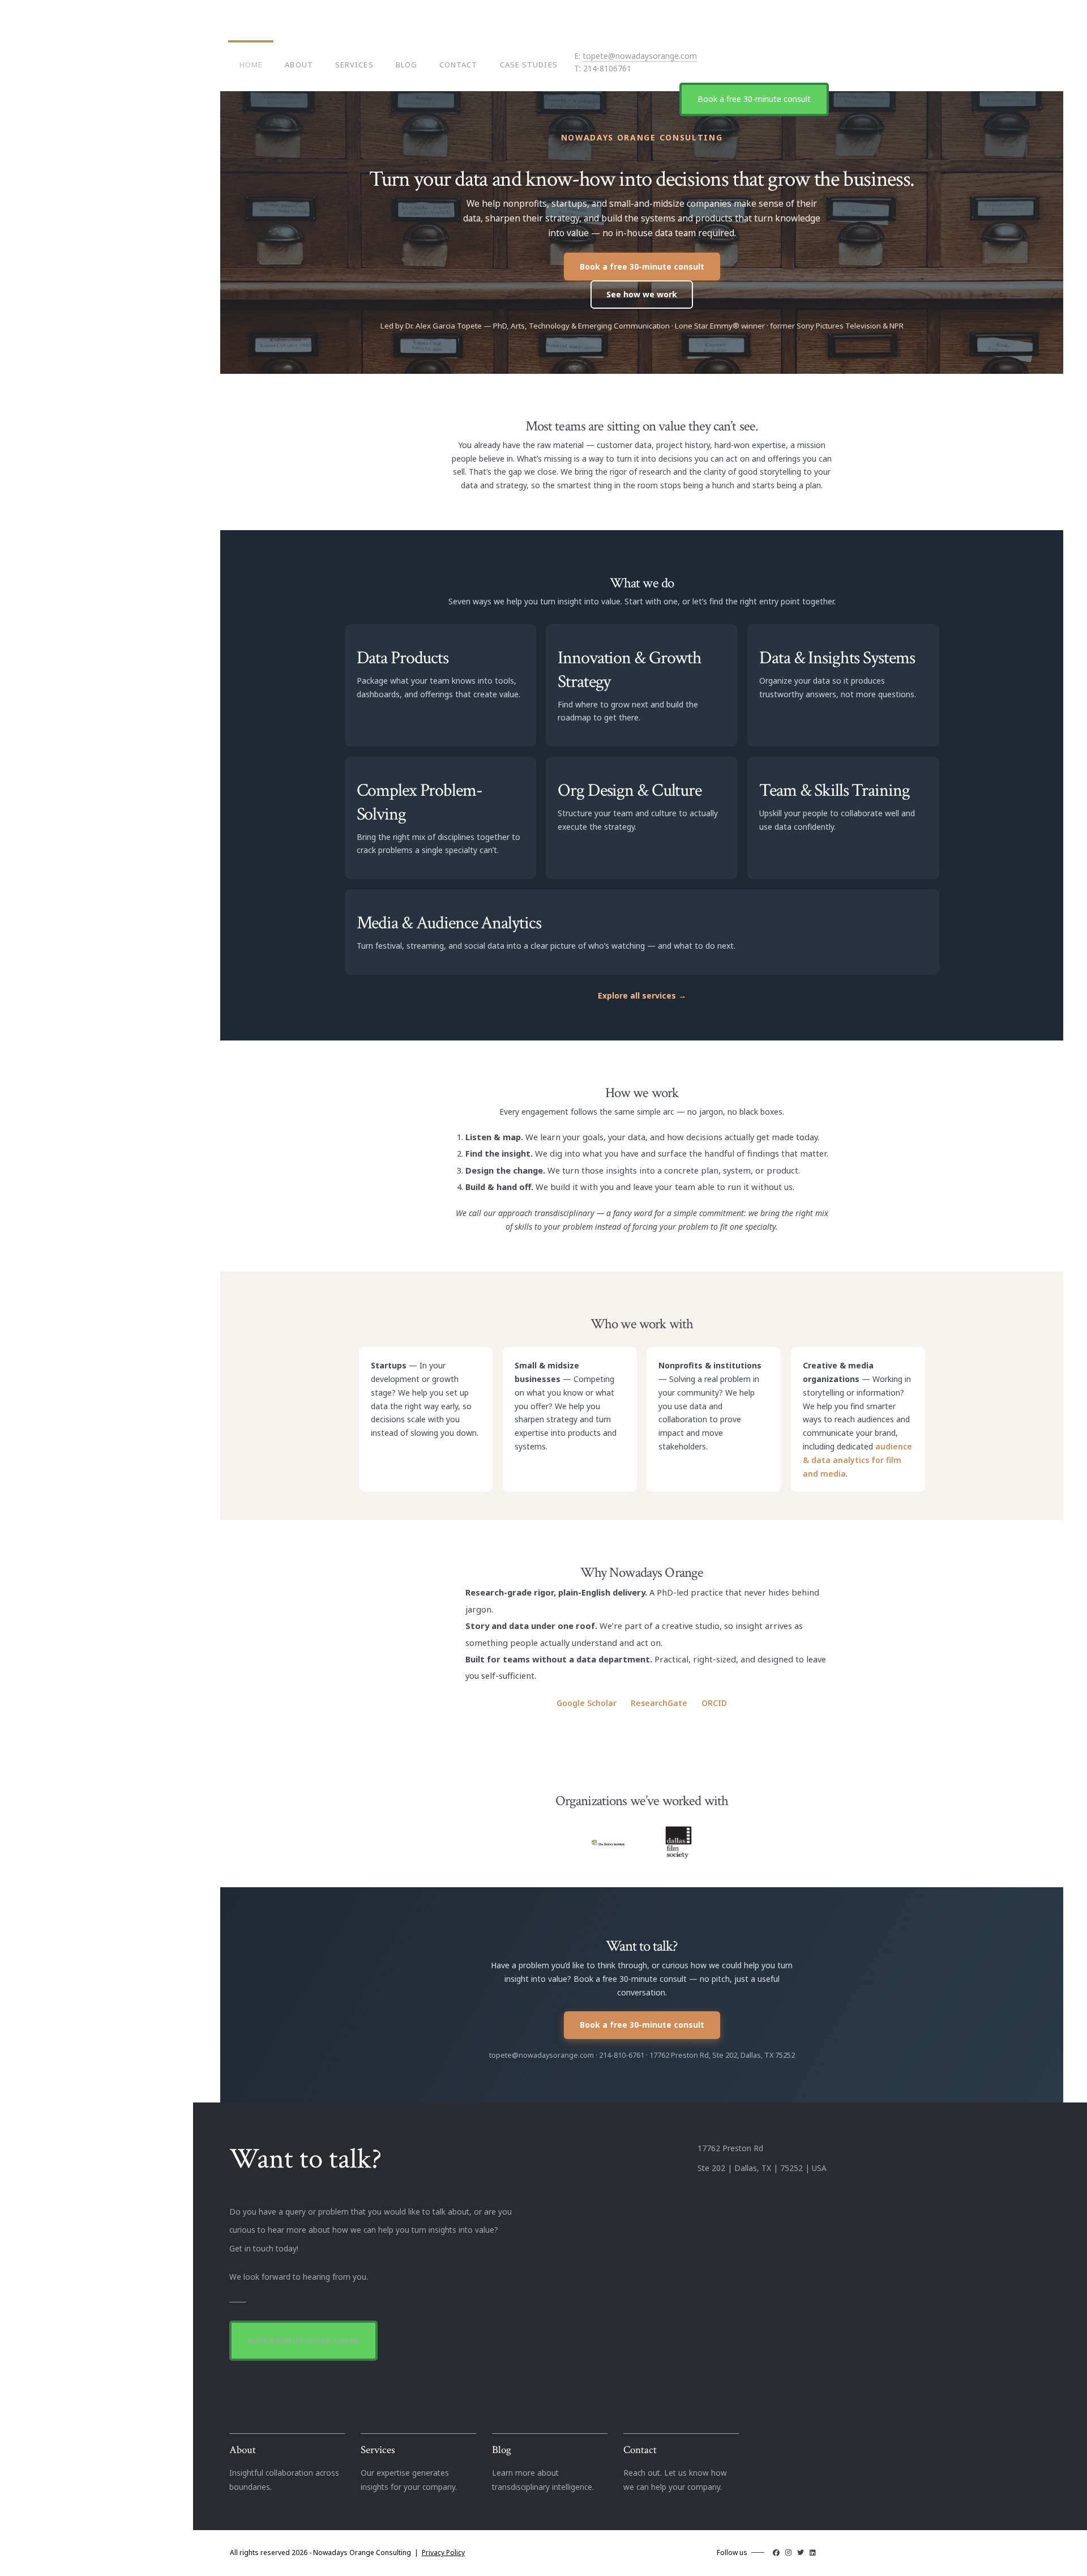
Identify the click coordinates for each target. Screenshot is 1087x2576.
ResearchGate (658, 1703)
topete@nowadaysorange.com (640, 56)
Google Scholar (587, 1703)
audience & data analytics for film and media (857, 1460)
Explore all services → (642, 995)
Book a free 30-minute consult (754, 99)
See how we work (642, 294)
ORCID (713, 1703)
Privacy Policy (443, 2552)
